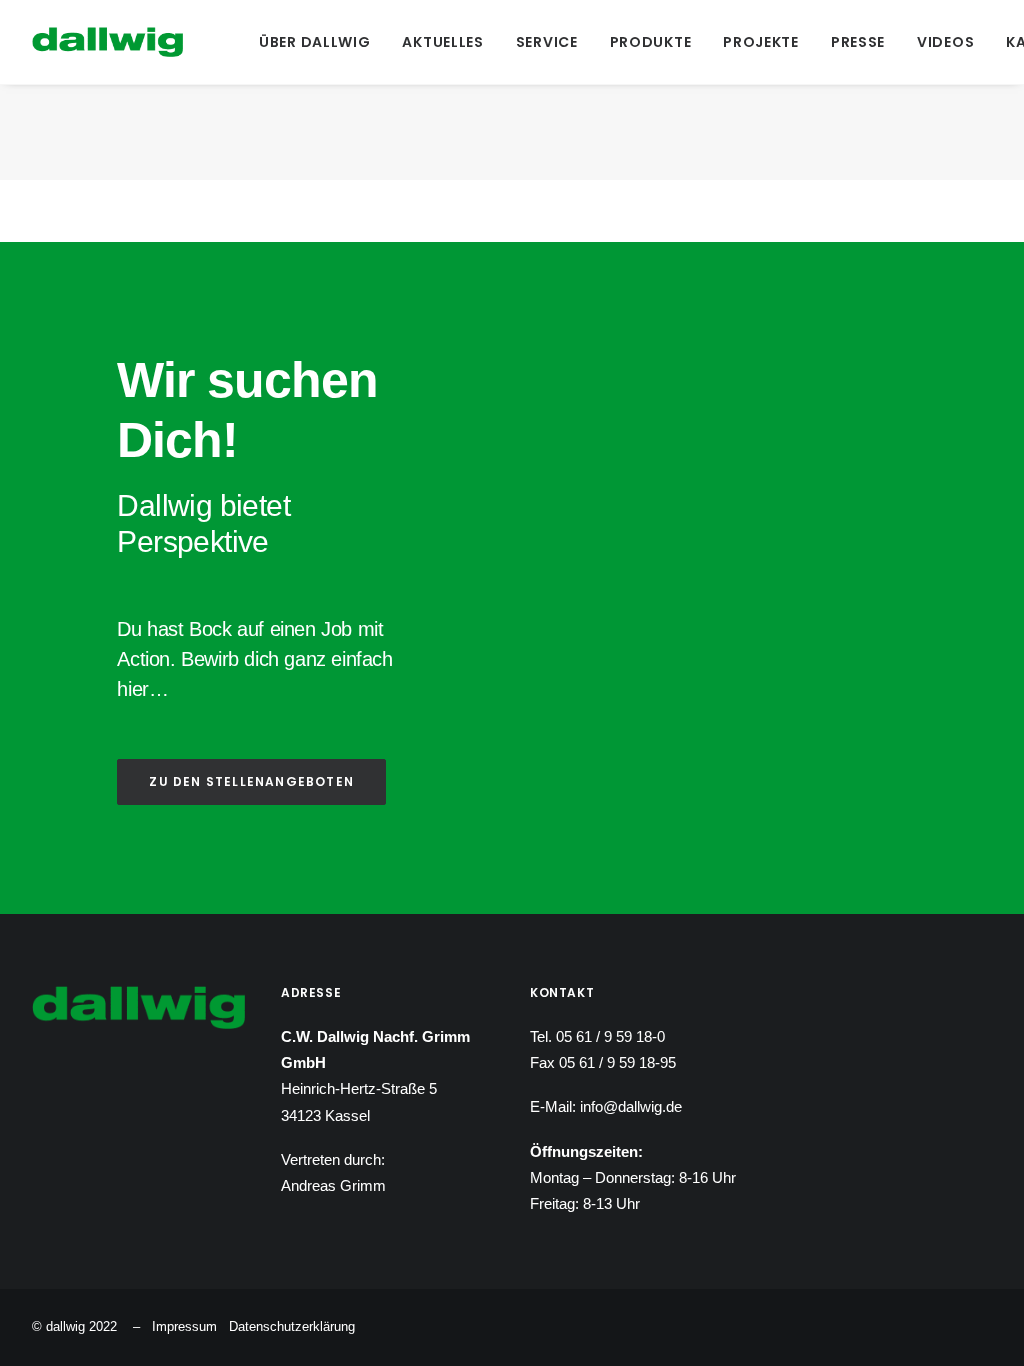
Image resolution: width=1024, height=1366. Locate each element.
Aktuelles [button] (442, 42)
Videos (945, 42)
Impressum (184, 1326)
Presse (858, 42)
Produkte (651, 42)
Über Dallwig (314, 42)
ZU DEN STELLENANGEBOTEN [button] (251, 781)
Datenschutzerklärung (292, 1326)
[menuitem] (314, 42)
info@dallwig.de (631, 1106)
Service (547, 42)
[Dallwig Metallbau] (107, 42)
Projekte (761, 42)
